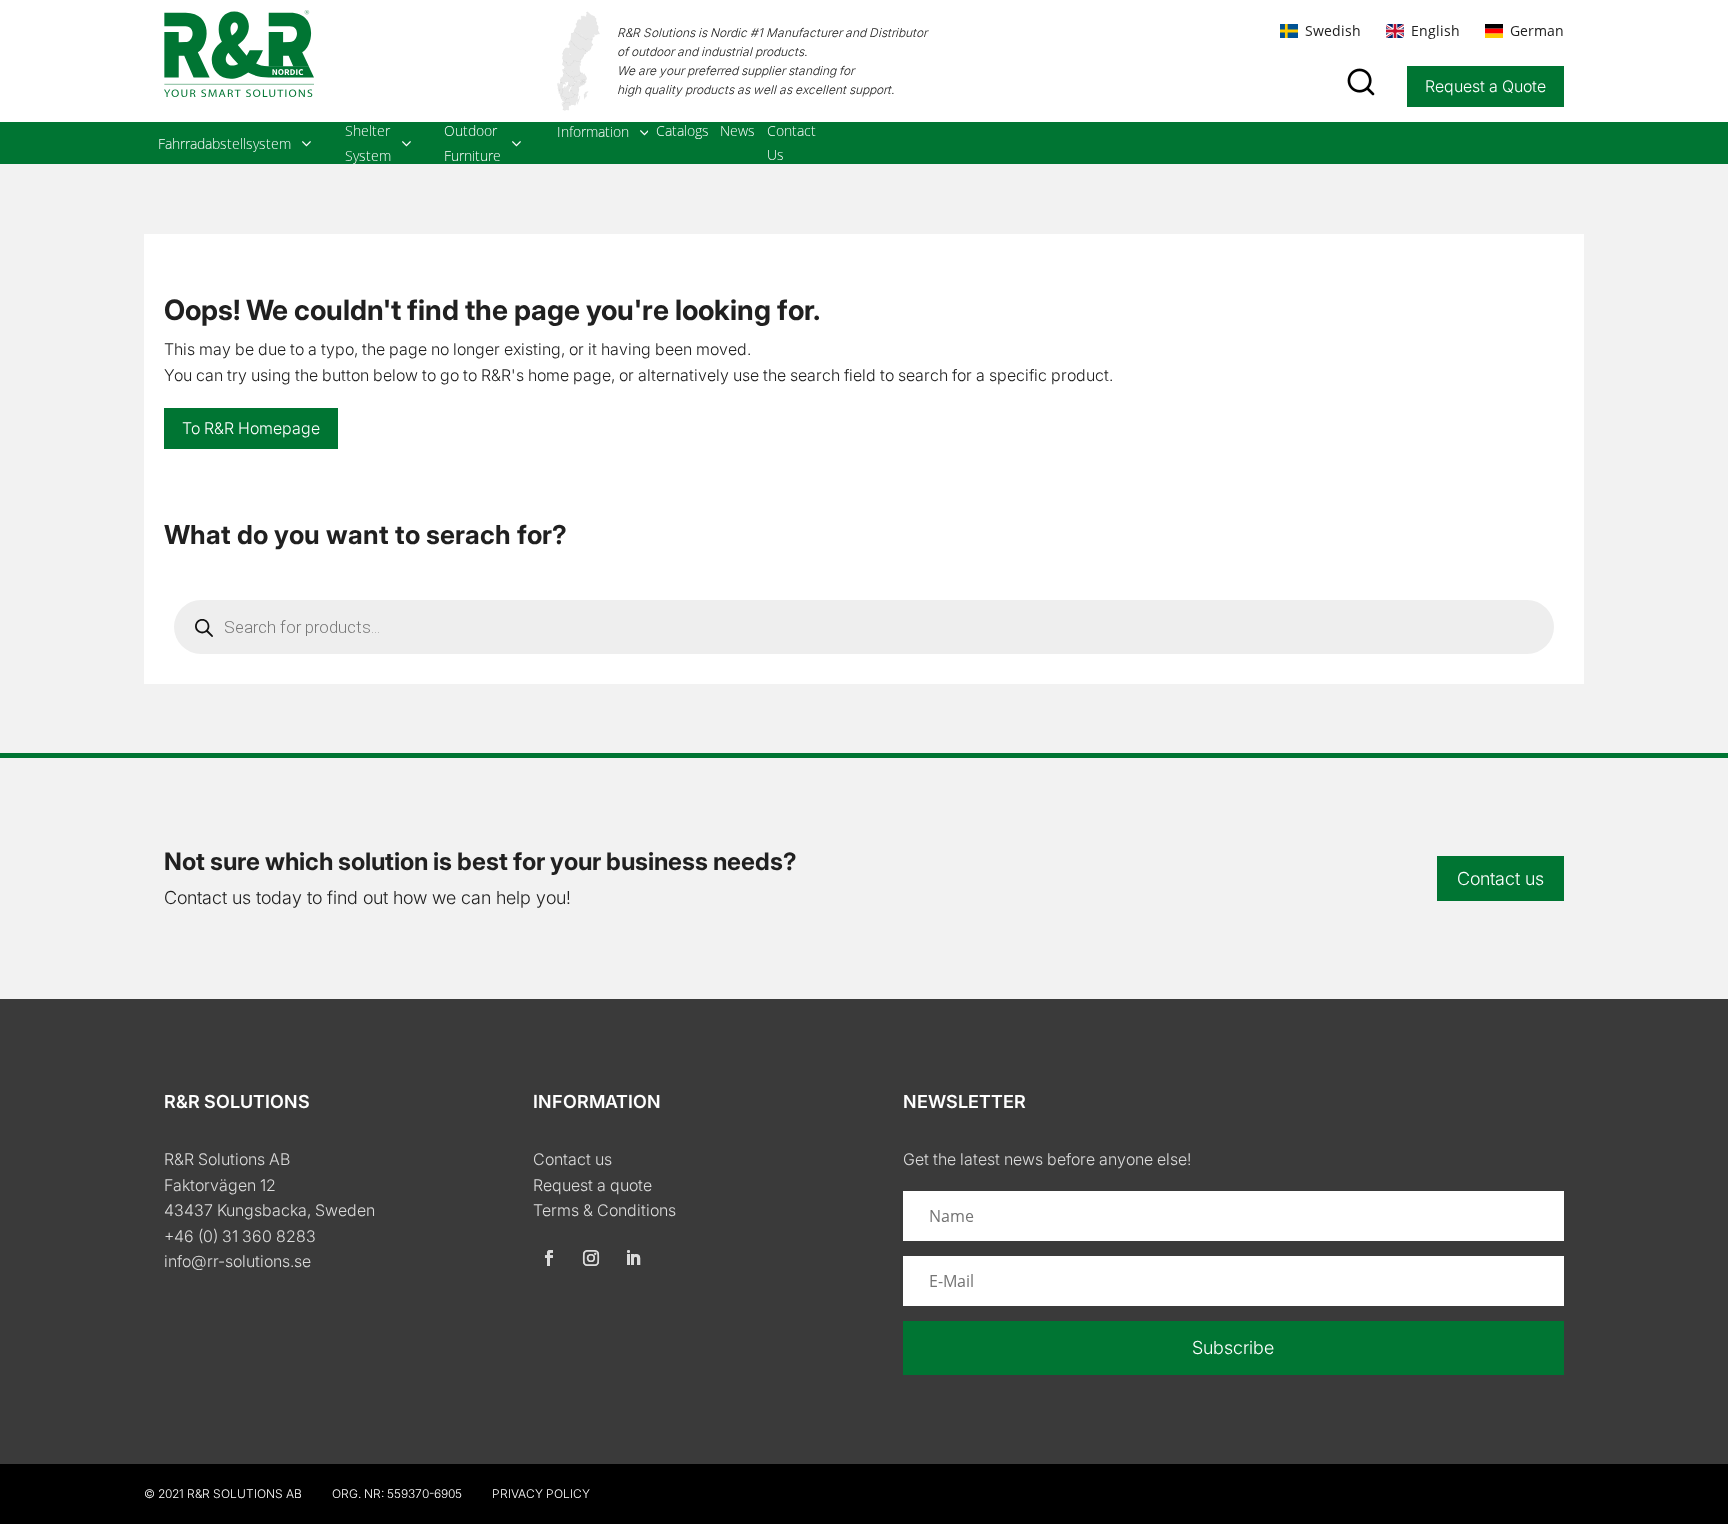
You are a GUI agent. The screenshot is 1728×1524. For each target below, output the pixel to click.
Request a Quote (1485, 86)
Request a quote (592, 1185)
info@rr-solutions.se (237, 1261)
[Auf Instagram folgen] (591, 1258)
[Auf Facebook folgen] (549, 1258)
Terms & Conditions (604, 1210)
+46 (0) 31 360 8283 (240, 1236)
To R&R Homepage (251, 428)
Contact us (1500, 878)
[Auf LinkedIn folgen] (633, 1258)
